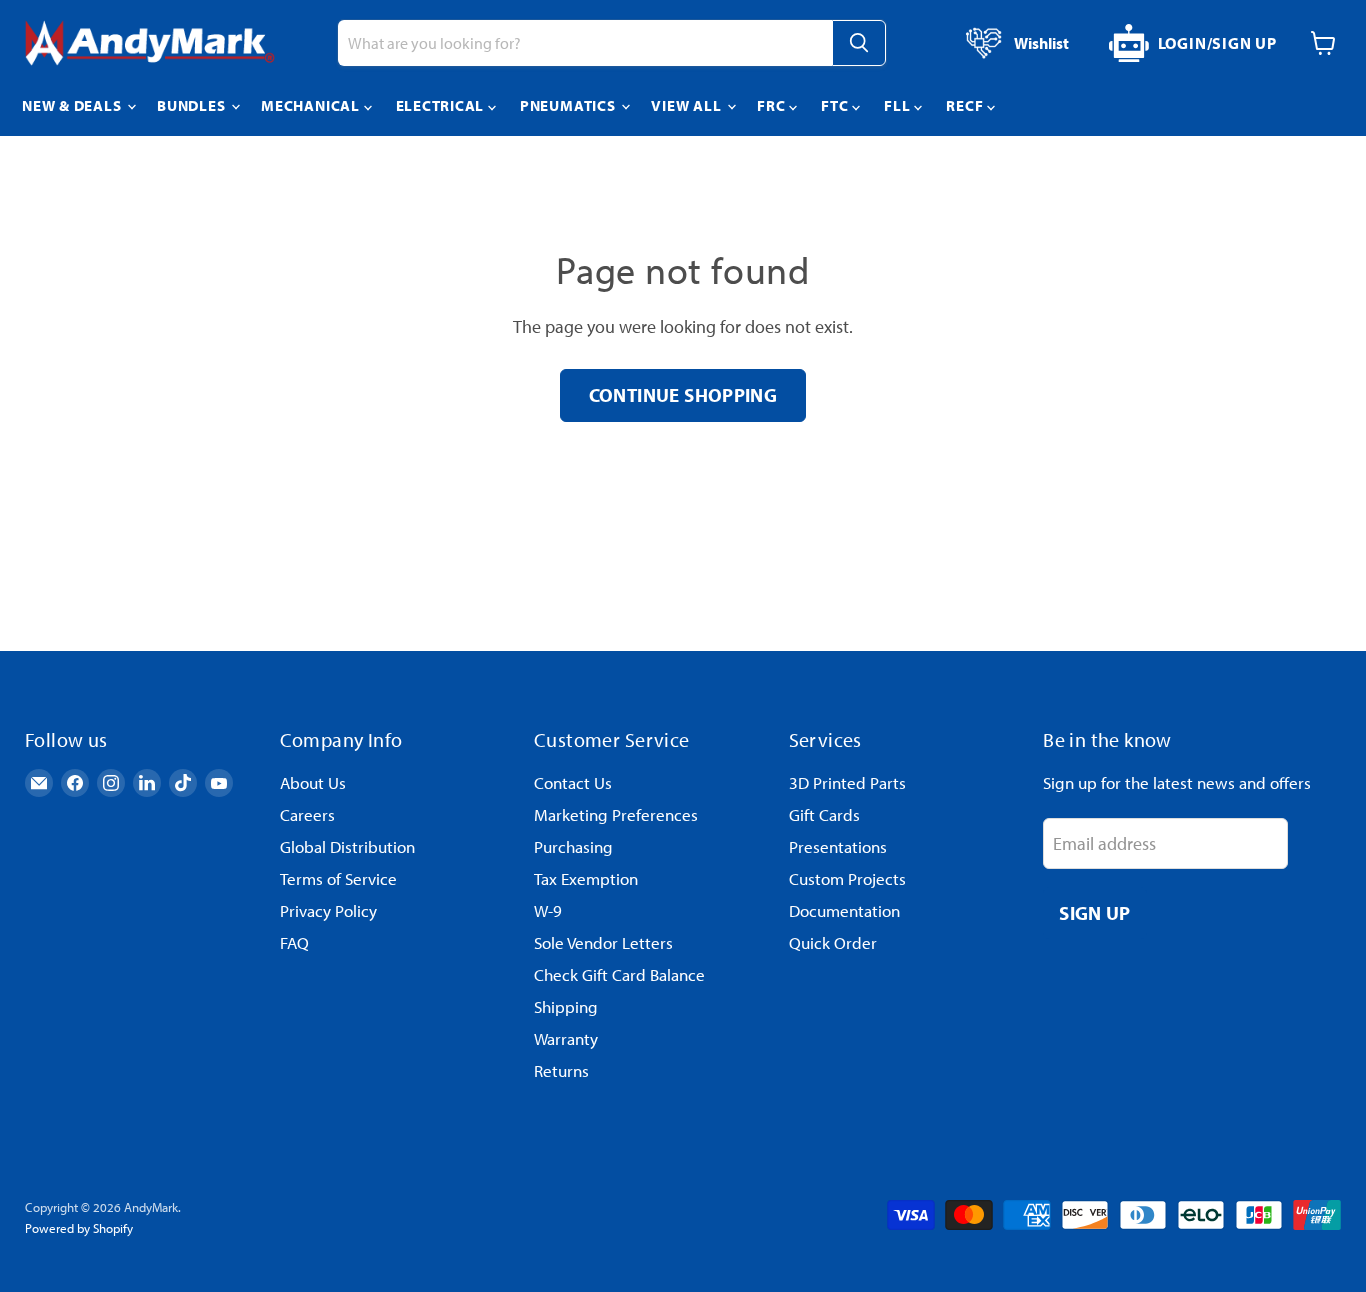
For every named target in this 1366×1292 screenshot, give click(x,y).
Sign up (1095, 912)
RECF (966, 105)
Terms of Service (338, 878)
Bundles (193, 105)
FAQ (294, 942)
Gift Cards (824, 814)
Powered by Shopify (79, 1228)
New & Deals (73, 105)
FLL (899, 105)
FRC (773, 105)
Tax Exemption (586, 878)
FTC (836, 105)
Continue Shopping (683, 394)
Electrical (442, 105)
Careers (307, 814)
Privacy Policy (328, 910)
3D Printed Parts (847, 782)
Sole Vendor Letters (603, 942)
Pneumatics (569, 105)
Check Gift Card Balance (619, 974)
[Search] (859, 43)
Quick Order (833, 942)
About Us (313, 782)
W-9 (548, 910)
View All (688, 105)
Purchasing (573, 846)
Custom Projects (847, 878)
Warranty (566, 1038)
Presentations (838, 846)
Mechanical (312, 105)
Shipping (566, 1006)
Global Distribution (347, 846)
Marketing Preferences (616, 814)
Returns (561, 1070)
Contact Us (573, 782)
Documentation (844, 910)
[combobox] (585, 43)
